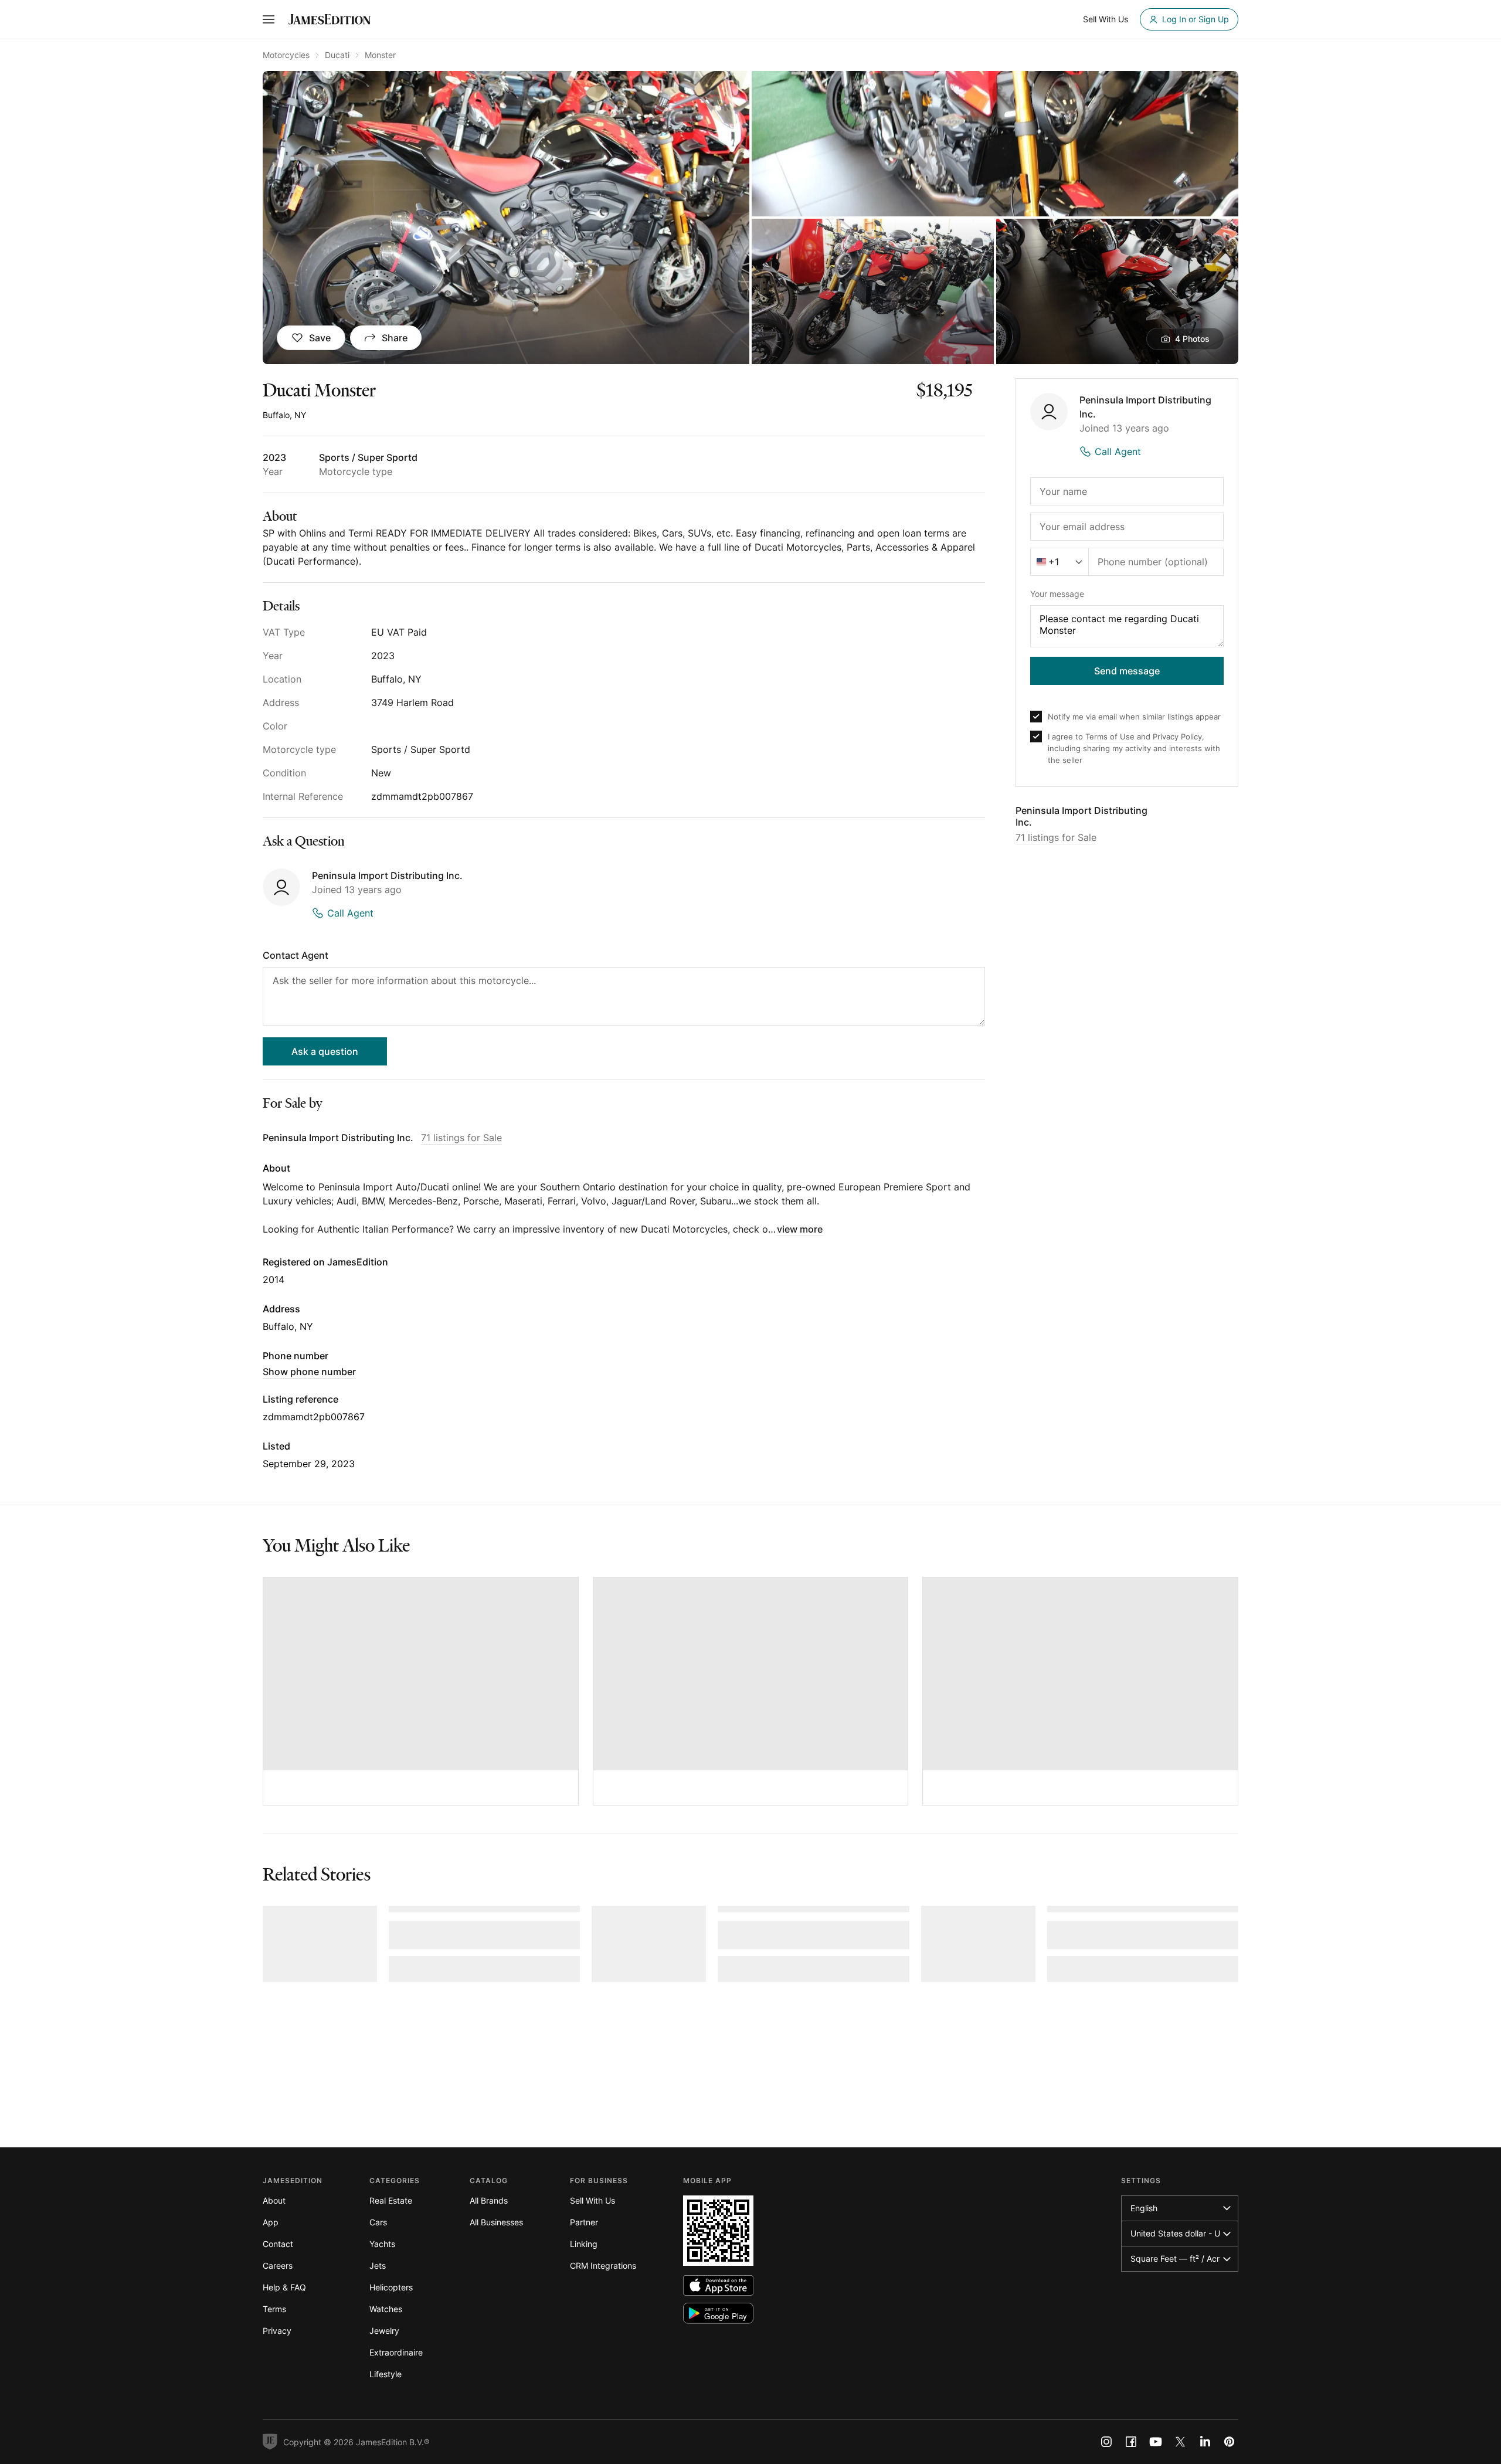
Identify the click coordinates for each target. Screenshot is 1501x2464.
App (271, 2222)
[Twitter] (1180, 2442)
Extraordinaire (396, 2352)
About (274, 2200)
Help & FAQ (284, 2287)
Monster (380, 55)
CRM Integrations (603, 2266)
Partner (584, 2222)
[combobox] (1059, 562)
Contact (278, 2244)
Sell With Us (592, 2200)
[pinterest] (1230, 2442)
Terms (274, 2309)
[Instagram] (1106, 2442)
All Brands (489, 2200)
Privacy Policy (1177, 737)
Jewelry (384, 2331)
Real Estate (391, 2200)
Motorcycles (286, 55)
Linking (584, 2244)
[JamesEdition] (330, 19)
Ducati (337, 55)
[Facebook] (1131, 2442)
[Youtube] (1156, 2442)
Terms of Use (1110, 737)
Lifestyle (386, 2374)
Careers (278, 2266)
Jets (378, 2266)
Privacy (277, 2331)
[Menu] (269, 19)
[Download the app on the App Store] (718, 2285)
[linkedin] (1205, 2442)
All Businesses (496, 2222)
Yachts (382, 2244)
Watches (386, 2309)
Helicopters (391, 2287)
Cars (378, 2222)
